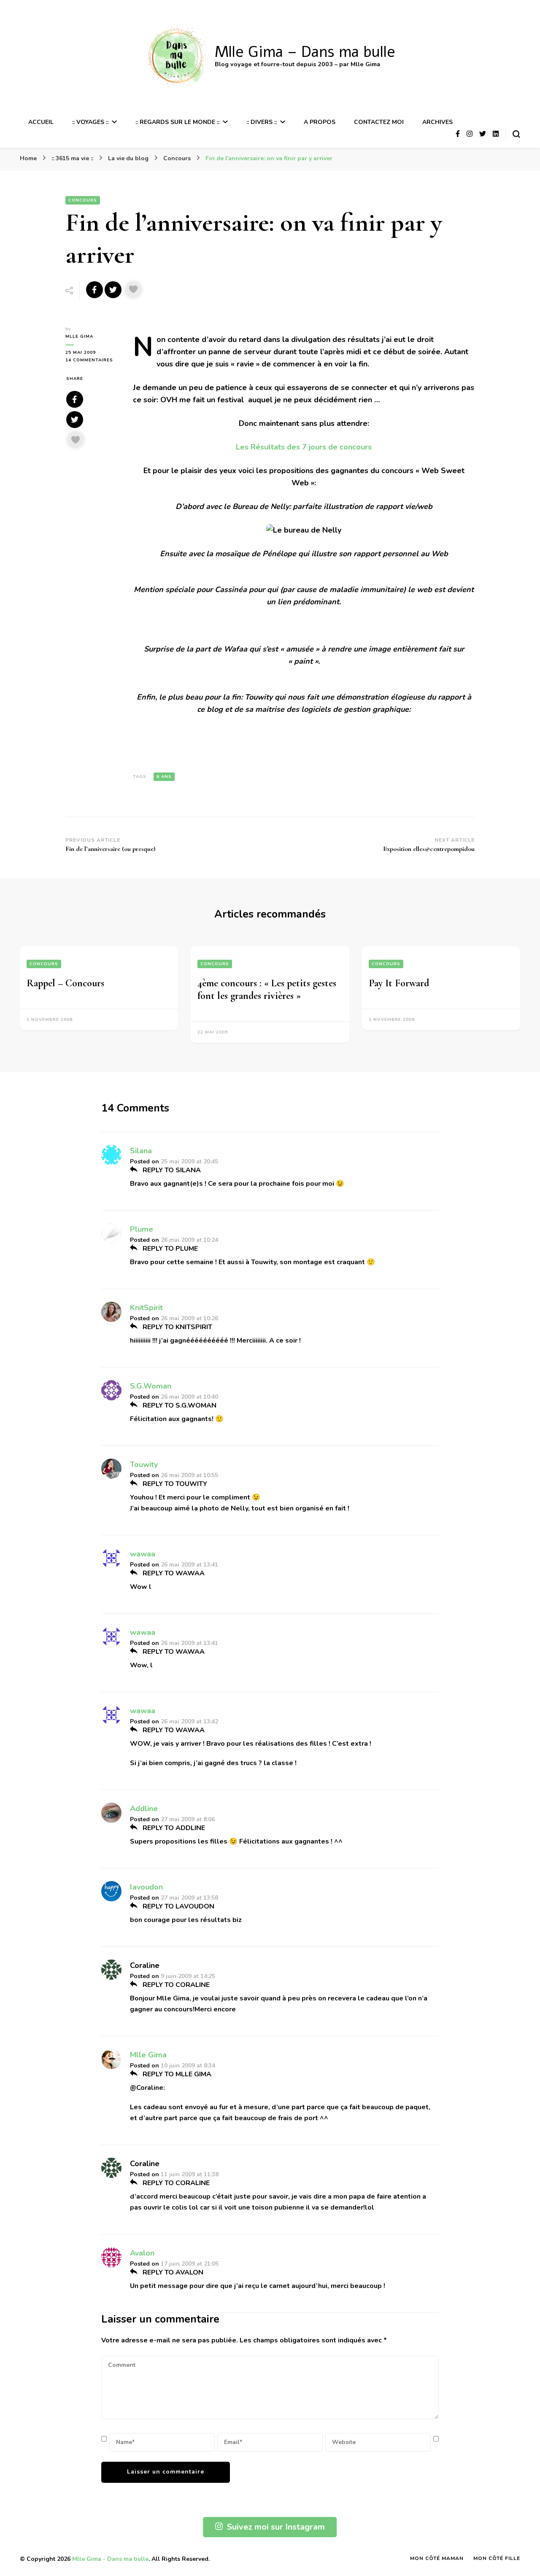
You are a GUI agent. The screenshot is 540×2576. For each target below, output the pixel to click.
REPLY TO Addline (173, 1828)
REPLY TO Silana (171, 1170)
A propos (320, 122)
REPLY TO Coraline (175, 1985)
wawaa (143, 1554)
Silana (141, 1151)
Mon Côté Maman (437, 2558)
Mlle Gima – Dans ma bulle (305, 52)
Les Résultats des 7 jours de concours (304, 447)
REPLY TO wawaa (173, 1573)
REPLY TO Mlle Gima (176, 2074)
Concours (83, 200)
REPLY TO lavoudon (178, 1906)
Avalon (142, 2253)
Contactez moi (379, 122)
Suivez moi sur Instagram (276, 2527)
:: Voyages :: (90, 122)
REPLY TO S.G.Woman (179, 1405)
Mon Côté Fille (497, 2558)
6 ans (164, 777)
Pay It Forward (399, 983)
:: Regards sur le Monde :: (177, 122)
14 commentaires (93, 360)
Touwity (144, 1464)
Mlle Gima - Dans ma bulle (110, 2559)
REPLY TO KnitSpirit (177, 1327)
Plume (142, 1229)
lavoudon (146, 1887)
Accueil (41, 122)
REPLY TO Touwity (174, 1484)
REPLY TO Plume (169, 1249)
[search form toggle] (516, 134)
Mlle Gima (79, 336)
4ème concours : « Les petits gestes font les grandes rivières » (267, 989)
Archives (437, 122)
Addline (144, 1809)
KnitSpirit (146, 1308)
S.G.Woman (151, 1386)
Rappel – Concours (65, 983)
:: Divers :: (262, 122)
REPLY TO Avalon (172, 2272)
